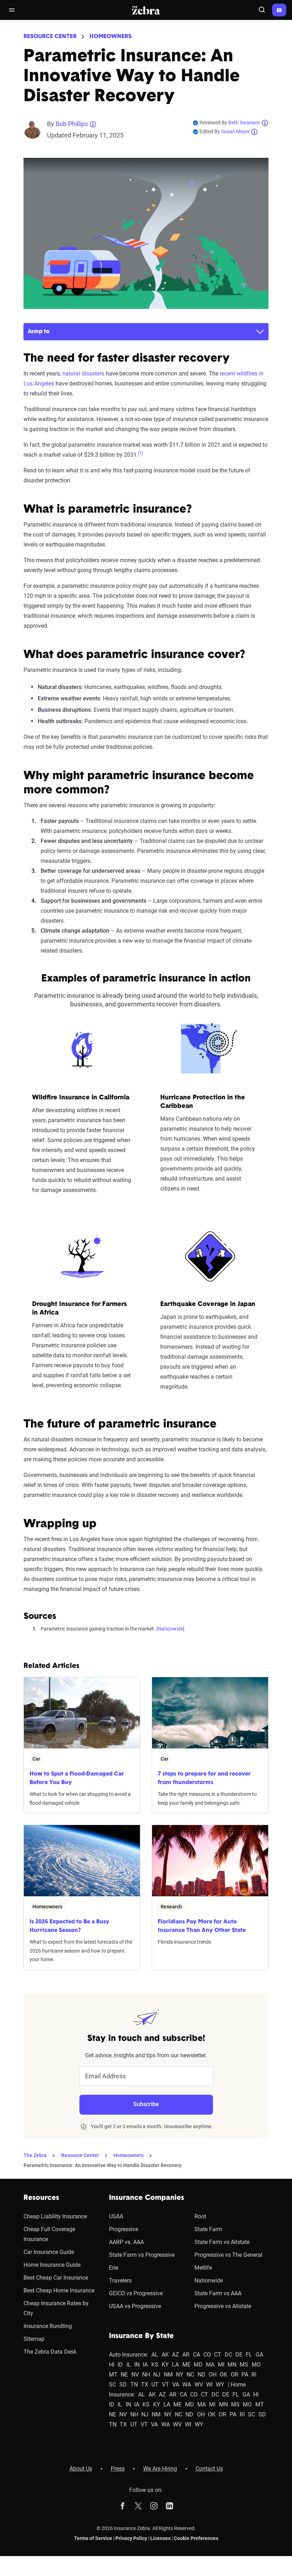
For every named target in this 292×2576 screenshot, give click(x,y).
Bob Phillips (72, 124)
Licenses (160, 2538)
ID (120, 2365)
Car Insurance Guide (49, 2252)
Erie (114, 2268)
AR (186, 2355)
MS (244, 2365)
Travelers (120, 2280)
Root (200, 2216)
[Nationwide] (170, 1629)
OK (223, 2375)
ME (186, 2365)
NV (135, 2375)
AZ (176, 2355)
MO (256, 2365)
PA (245, 2375)
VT (166, 2385)
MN (232, 2365)
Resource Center (50, 37)
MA (210, 2365)
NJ (157, 2375)
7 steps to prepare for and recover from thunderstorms (204, 1778)
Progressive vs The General (228, 2255)
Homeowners (110, 37)
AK (165, 2355)
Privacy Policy (131, 2538)
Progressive (124, 2229)
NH (146, 2375)
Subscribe (146, 2104)
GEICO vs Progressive (136, 2293)
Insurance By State (141, 2336)
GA (259, 2355)
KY (165, 2365)
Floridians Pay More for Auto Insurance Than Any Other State (202, 1926)
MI (221, 2365)
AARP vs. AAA (126, 2242)
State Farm (208, 2229)
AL (155, 2355)
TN (134, 2385)
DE (239, 2355)
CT (218, 2355)
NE (124, 2375)
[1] (140, 453)
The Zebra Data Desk (50, 2352)
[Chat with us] (279, 10)
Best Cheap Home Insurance (59, 2290)
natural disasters (83, 374)
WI (209, 2385)
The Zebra (35, 2155)
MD (198, 2365)
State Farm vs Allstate (222, 2242)
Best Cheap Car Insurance (56, 2278)
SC (113, 2385)
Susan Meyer (235, 131)
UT (155, 2385)
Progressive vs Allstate (223, 2306)
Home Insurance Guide (52, 2265)
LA (175, 2365)
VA (176, 2385)
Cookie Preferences (196, 2538)
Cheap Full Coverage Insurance (49, 2234)
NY (180, 2375)
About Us (81, 2469)
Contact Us (209, 2469)
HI (112, 2365)
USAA (116, 2216)
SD (123, 2385)
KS (155, 2365)
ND (202, 2375)
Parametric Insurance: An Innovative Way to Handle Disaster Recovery (103, 2165)
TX (145, 2385)
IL (129, 2365)
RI (254, 2375)
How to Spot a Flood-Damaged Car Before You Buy (77, 1778)
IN (137, 2365)
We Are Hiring (160, 2469)
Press (118, 2469)
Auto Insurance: (129, 2355)
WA (187, 2385)
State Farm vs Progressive (142, 2255)
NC (190, 2375)
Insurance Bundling (48, 2326)
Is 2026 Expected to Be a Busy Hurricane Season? (69, 1926)
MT (113, 2375)
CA (197, 2355)
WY (220, 2385)
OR (234, 2375)
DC (228, 2355)
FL (249, 2355)
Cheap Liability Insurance (55, 2216)
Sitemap (34, 2339)
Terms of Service (93, 2538)
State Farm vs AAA (218, 2293)
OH (213, 2375)
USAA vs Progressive (135, 2306)
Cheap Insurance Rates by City (56, 2308)
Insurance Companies (147, 2198)
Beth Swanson (244, 123)
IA (145, 2365)
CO (207, 2355)
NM (168, 2375)
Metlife (203, 2268)
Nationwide (209, 2280)
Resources (41, 2198)
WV (199, 2385)
